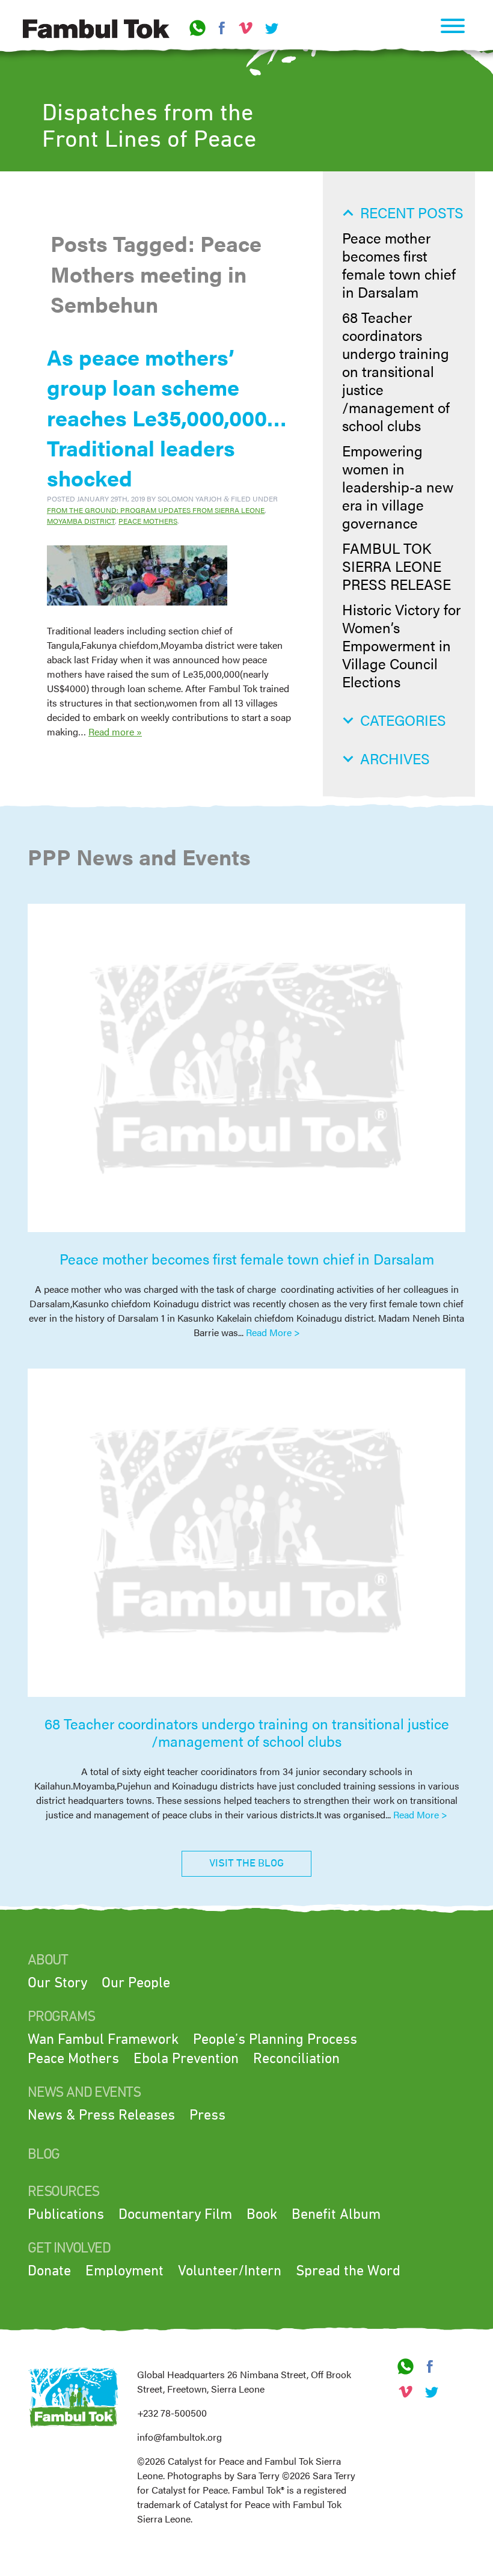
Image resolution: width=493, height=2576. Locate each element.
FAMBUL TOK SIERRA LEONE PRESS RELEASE (397, 566)
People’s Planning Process (275, 2040)
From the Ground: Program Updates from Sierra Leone (156, 510)
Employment (124, 2271)
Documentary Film (175, 2215)
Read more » (115, 731)
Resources (63, 2192)
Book (262, 2215)
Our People (136, 1983)
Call (198, 28)
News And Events (84, 2093)
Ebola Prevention (186, 2059)
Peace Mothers (148, 521)
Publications (66, 2215)
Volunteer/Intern (230, 2271)
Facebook (222, 28)
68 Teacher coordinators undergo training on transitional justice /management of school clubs (396, 371)
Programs (61, 2017)
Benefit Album (336, 2215)
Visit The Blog (246, 1863)
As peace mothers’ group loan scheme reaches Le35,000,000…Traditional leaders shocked (167, 417)
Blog (44, 2154)
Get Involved (69, 2248)
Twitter (270, 28)
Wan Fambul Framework (103, 2040)
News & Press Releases (101, 2115)
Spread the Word (348, 2271)
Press (207, 2115)
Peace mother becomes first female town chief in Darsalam (399, 265)
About (48, 1960)
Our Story (57, 1983)
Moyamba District (81, 521)
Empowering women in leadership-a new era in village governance (398, 486)
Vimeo (246, 28)
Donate (49, 2271)
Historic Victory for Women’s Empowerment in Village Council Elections (401, 645)
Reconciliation (296, 2059)
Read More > (273, 1332)
